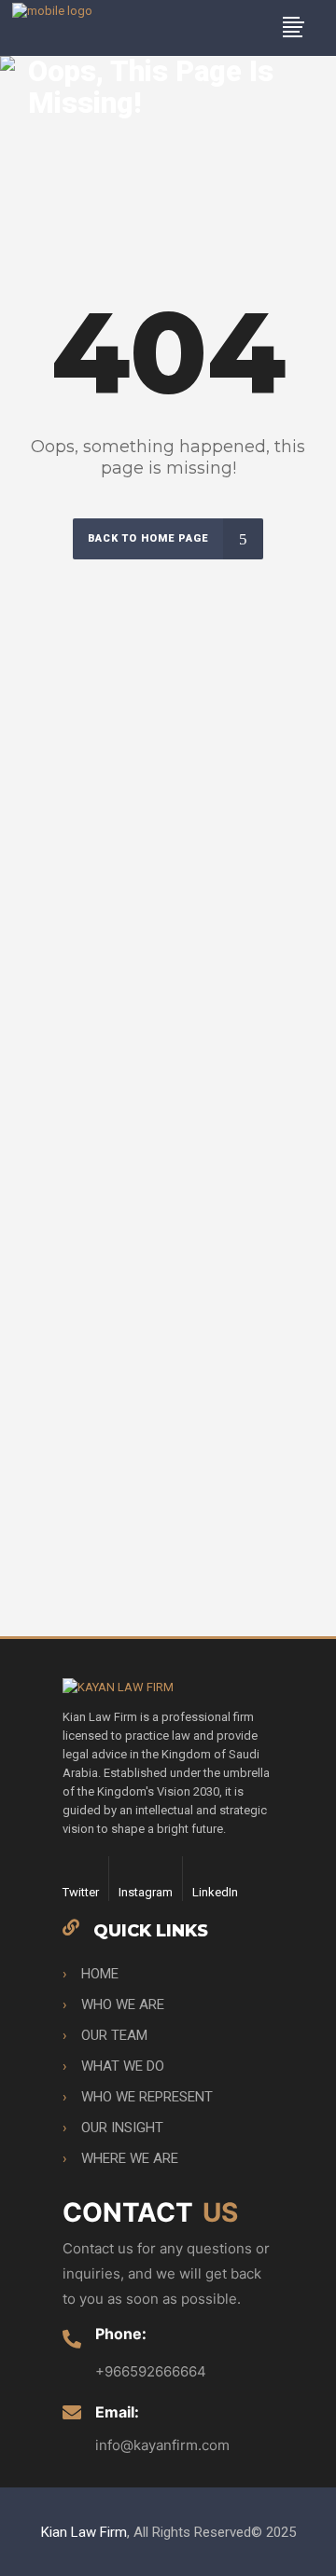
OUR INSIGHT (122, 2128)
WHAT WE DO (123, 2066)
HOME (100, 1974)
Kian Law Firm (84, 2532)
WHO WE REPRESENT (147, 2097)
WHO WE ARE (123, 2004)
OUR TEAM (114, 2035)
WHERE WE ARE (130, 2158)
